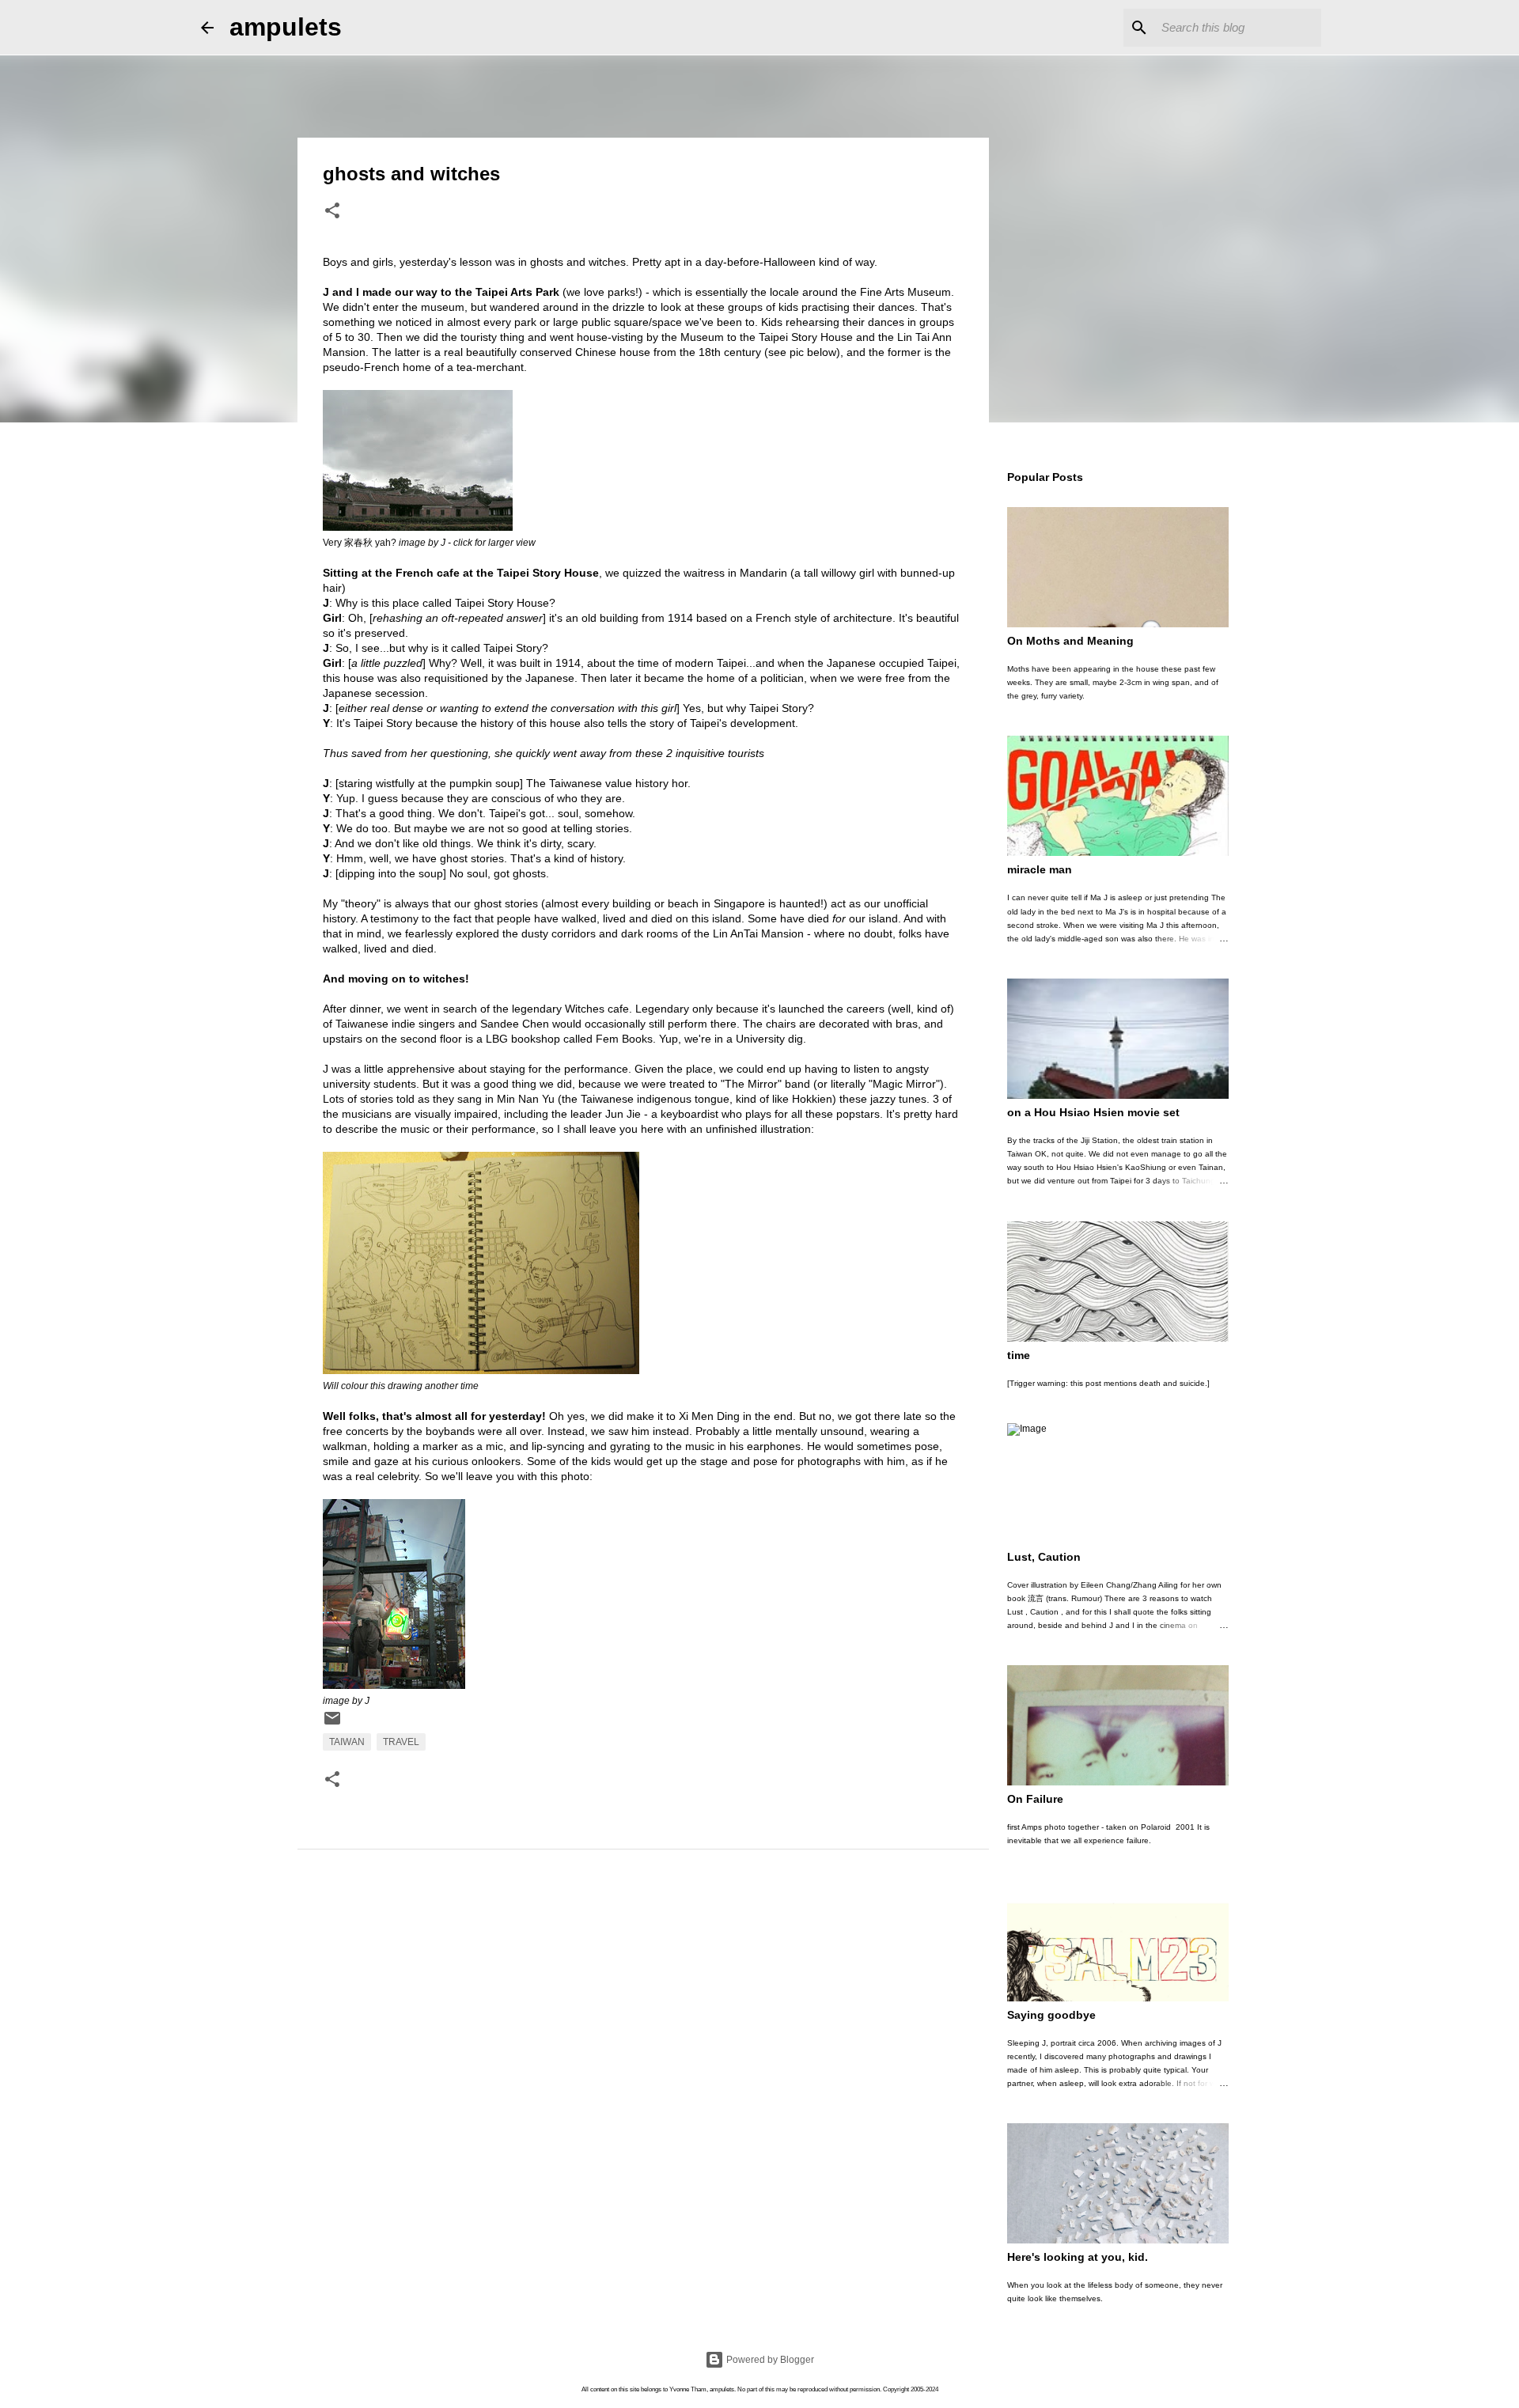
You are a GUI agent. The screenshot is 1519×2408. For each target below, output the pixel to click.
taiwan (347, 1742)
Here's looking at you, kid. (1078, 2257)
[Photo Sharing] (418, 527)
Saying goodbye (1051, 2015)
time (1019, 1355)
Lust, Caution (1044, 1557)
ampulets (286, 27)
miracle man (1040, 869)
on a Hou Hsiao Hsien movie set (1093, 1112)
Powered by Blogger (769, 2360)
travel (401, 1742)
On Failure (1035, 1799)
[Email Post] (332, 1725)
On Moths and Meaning (1070, 641)
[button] (332, 212)
